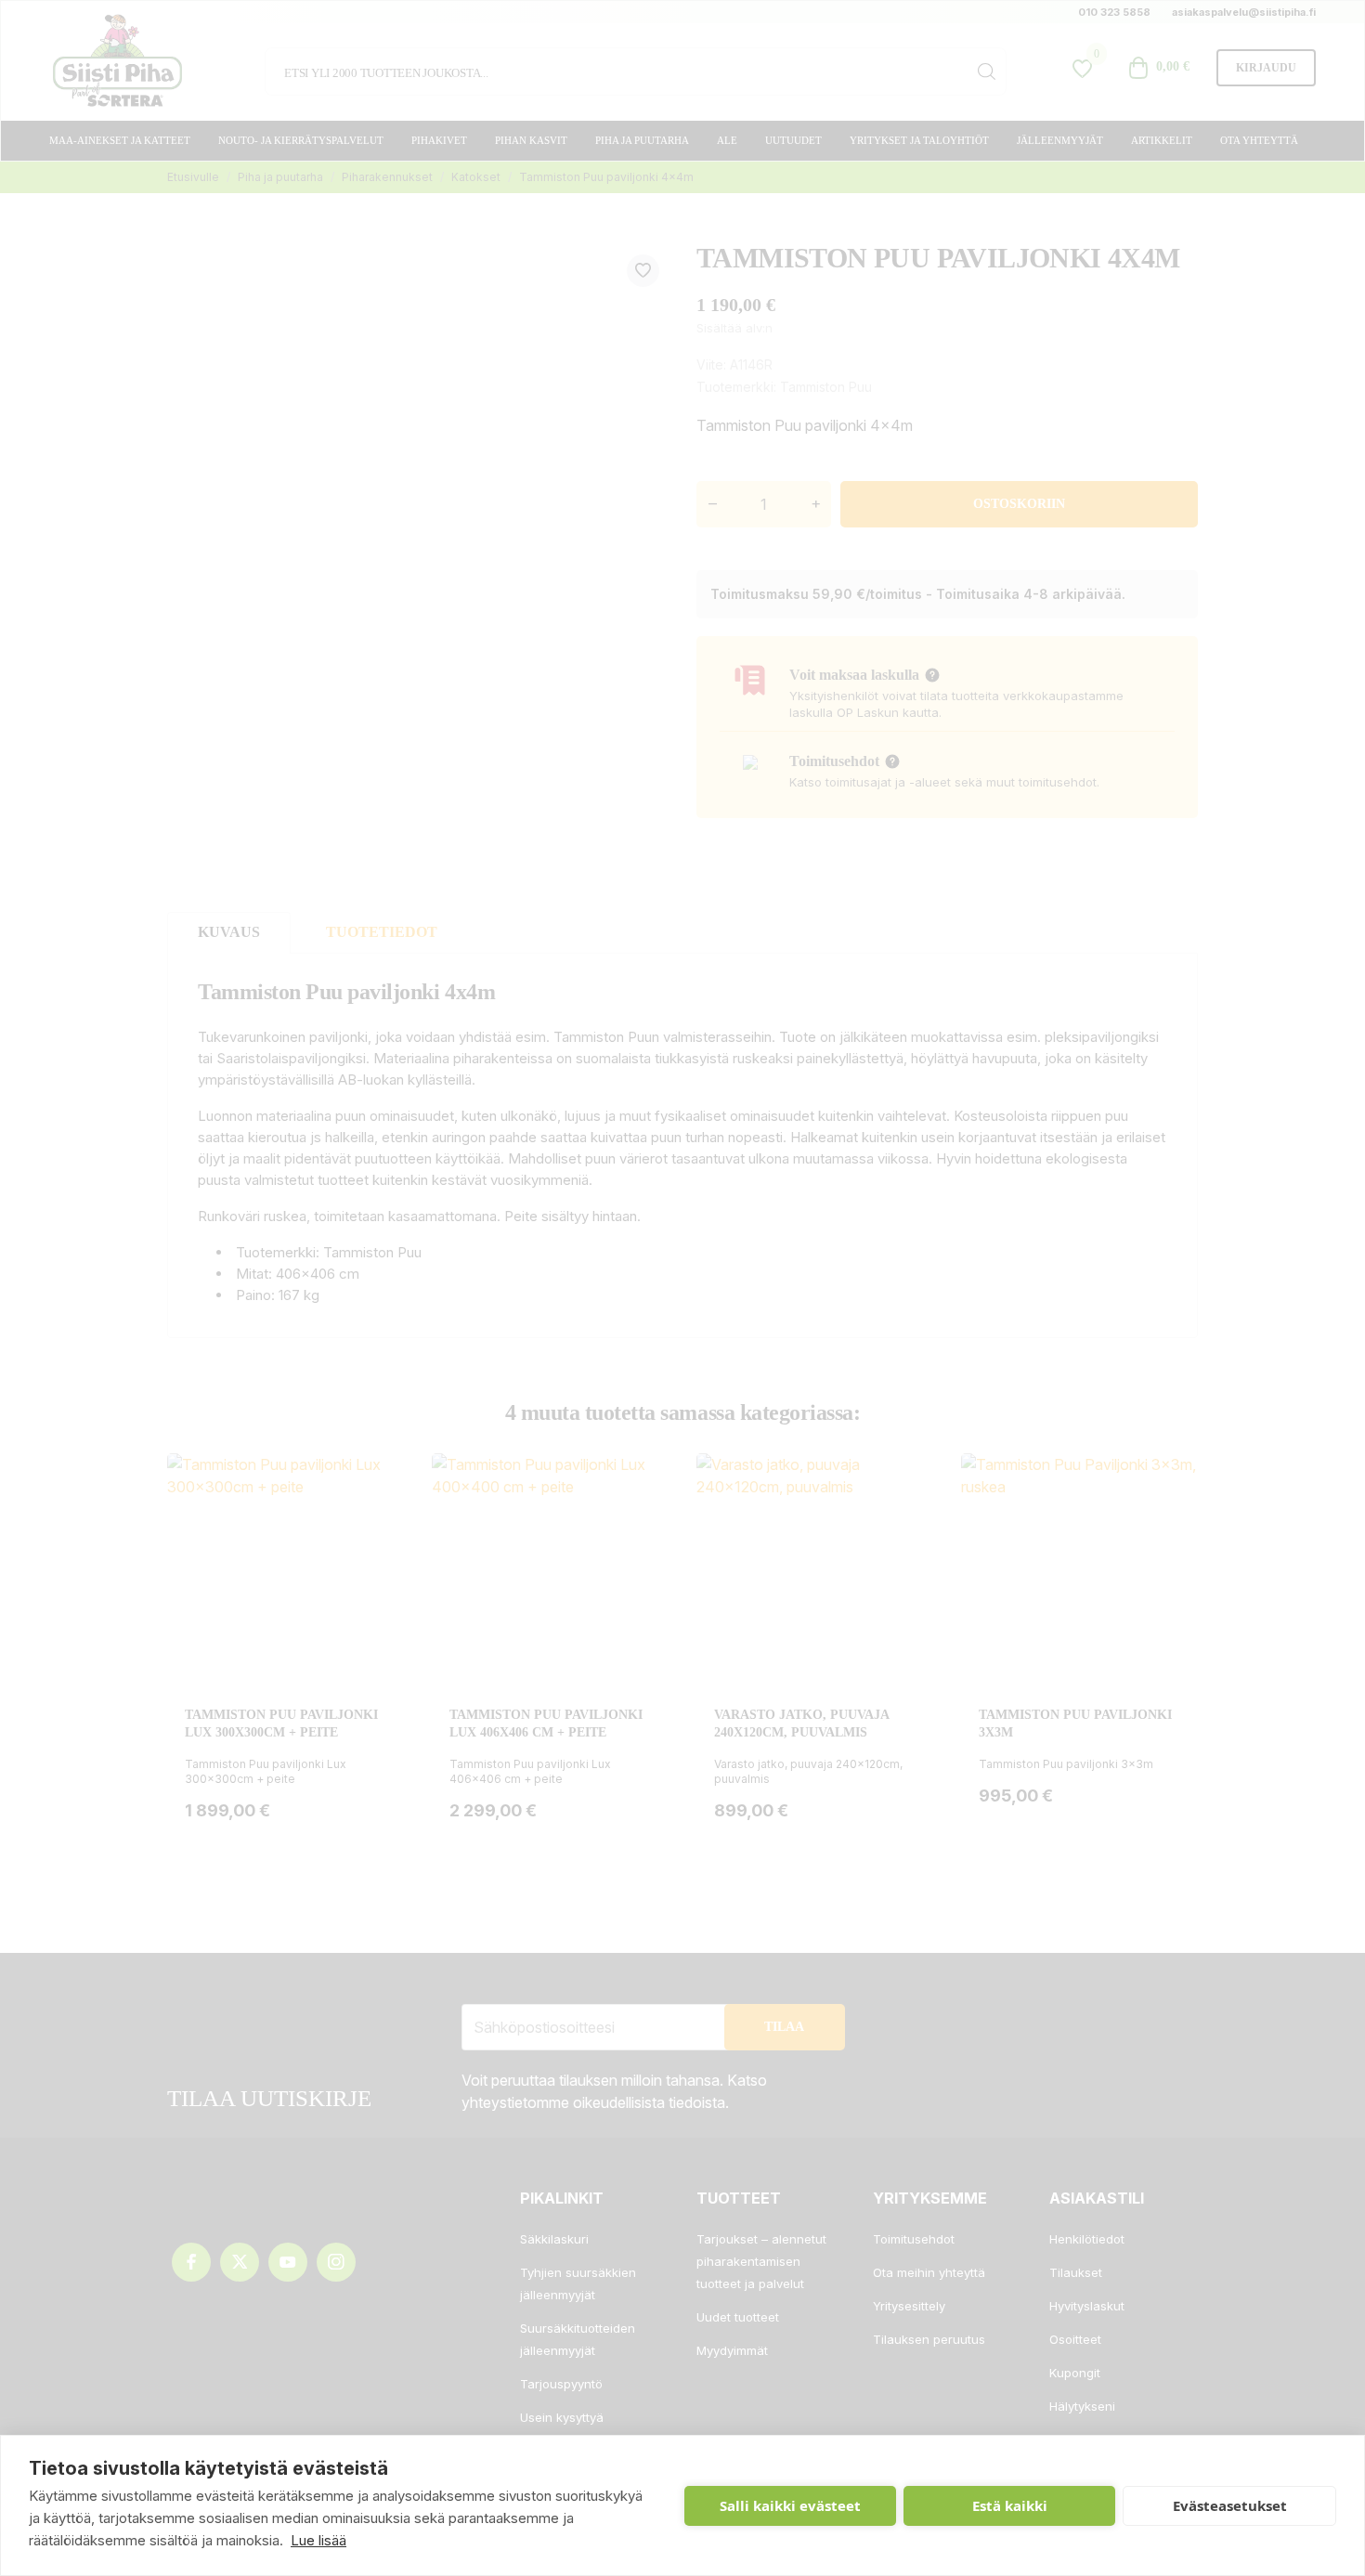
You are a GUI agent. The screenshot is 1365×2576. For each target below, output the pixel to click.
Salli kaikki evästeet (790, 2505)
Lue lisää (318, 2540)
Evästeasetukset (1230, 2505)
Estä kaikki (1010, 2505)
